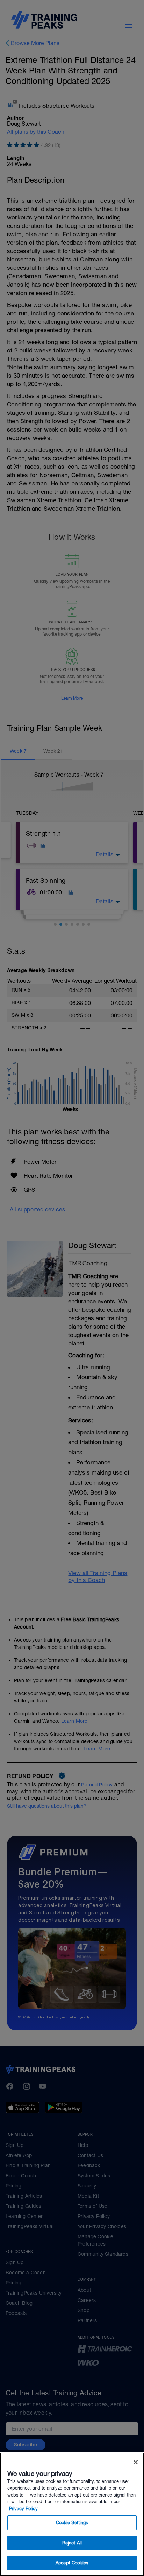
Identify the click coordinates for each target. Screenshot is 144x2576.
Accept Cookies (72, 2563)
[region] (72, 2514)
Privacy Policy (23, 2509)
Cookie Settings (72, 2523)
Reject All (72, 2543)
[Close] (136, 2462)
